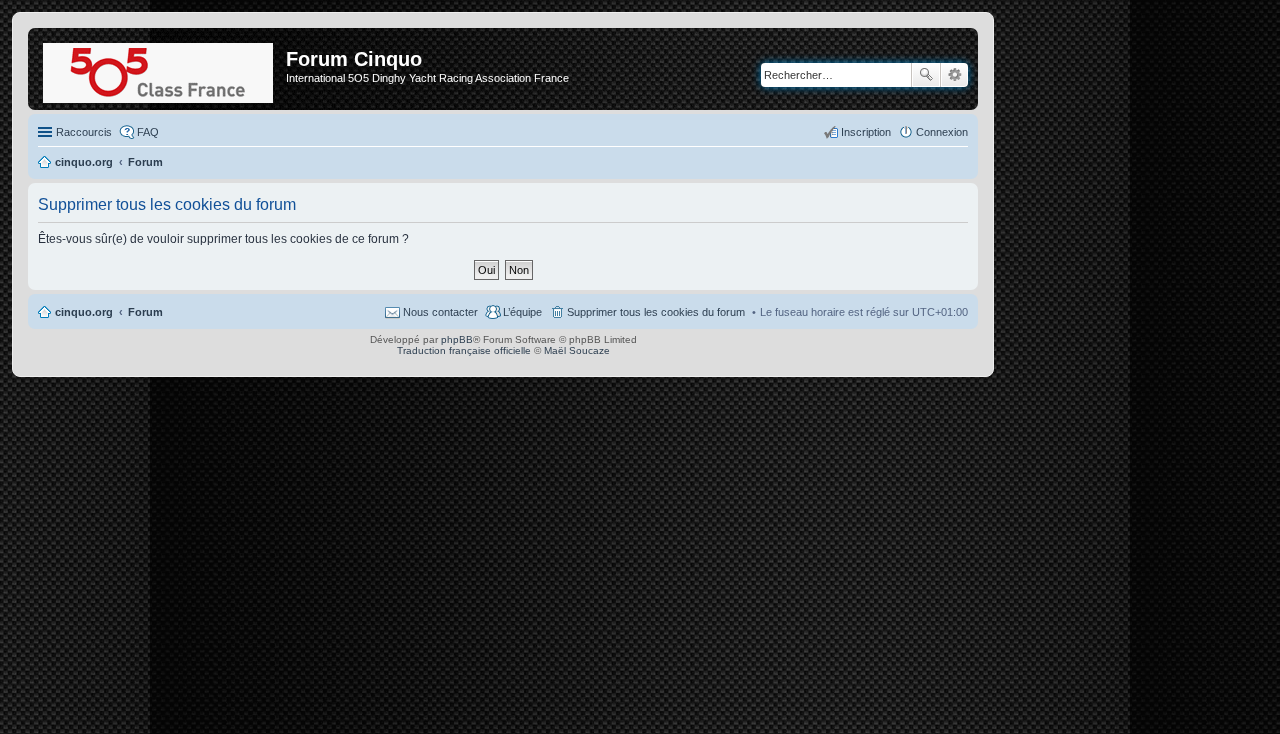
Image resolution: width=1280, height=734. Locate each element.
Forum (145, 312)
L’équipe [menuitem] (522, 312)
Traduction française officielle (464, 350)
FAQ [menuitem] (148, 132)
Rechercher (926, 75)
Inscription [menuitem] (866, 132)
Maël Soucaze (577, 350)
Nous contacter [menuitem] (440, 312)
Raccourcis (84, 132)
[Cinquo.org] (159, 69)
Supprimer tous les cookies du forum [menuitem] (656, 312)
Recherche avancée (954, 75)
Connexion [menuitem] (942, 132)
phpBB (457, 339)
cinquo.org (84, 312)
